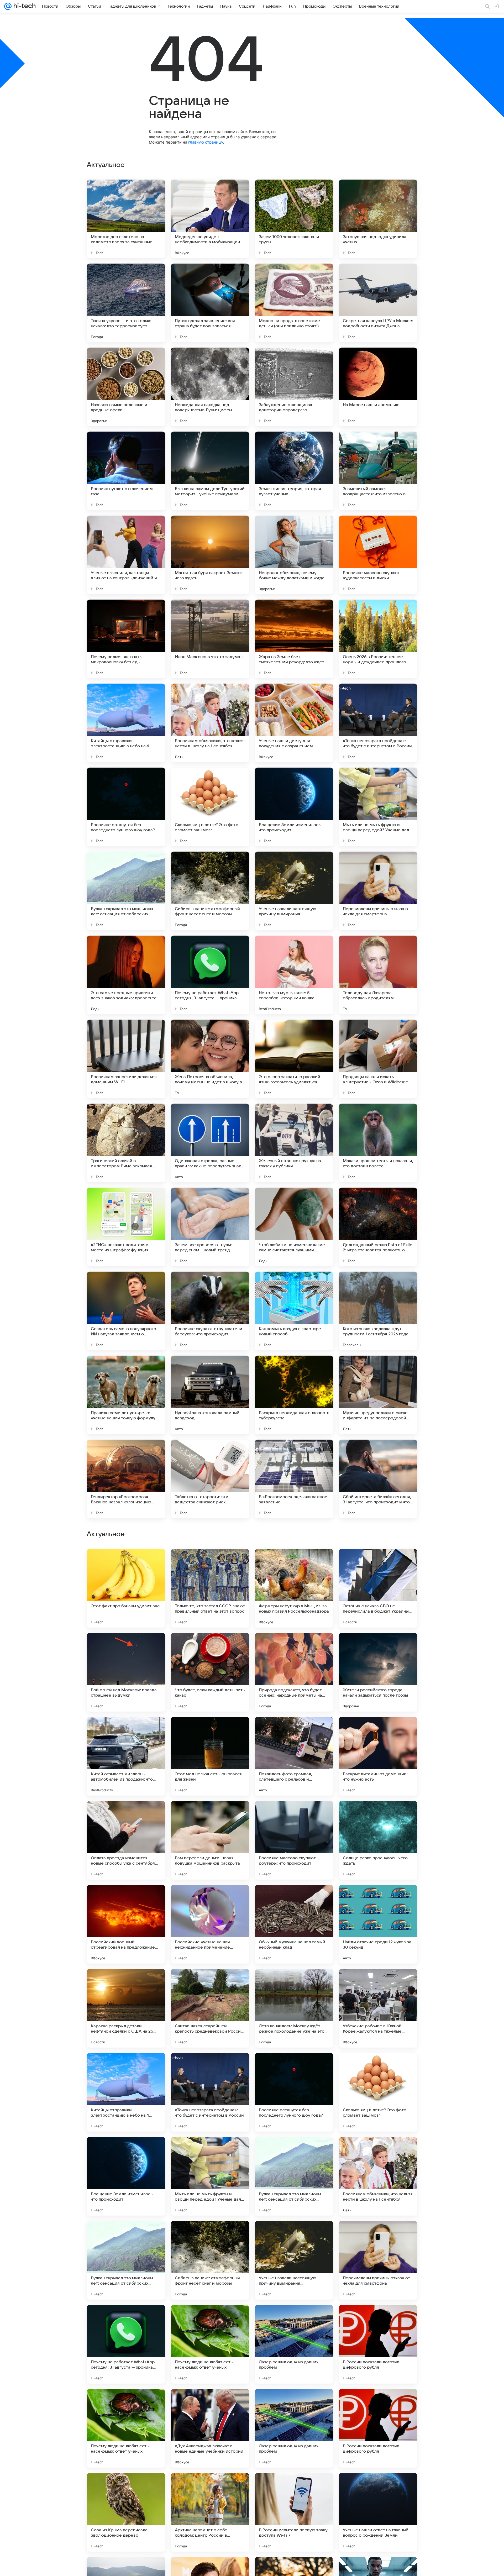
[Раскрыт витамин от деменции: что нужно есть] (378, 2260)
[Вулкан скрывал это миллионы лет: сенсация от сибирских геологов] (126, 891)
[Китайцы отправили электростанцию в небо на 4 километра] (126, 723)
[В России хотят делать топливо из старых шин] (210, 1731)
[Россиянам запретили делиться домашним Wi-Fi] (126, 1059)
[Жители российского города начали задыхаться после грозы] (378, 2176)
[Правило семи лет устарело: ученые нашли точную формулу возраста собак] (126, 1395)
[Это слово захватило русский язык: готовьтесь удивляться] (294, 1059)
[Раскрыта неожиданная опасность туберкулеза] (294, 1395)
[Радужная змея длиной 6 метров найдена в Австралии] (294, 1899)
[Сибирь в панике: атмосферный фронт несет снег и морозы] (210, 891)
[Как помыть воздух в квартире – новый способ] (294, 1311)
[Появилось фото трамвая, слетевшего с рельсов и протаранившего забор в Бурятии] (294, 2260)
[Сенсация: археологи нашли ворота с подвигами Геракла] (294, 1731)
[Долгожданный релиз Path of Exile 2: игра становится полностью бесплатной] (378, 1227)
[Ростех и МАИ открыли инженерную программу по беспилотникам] (126, 1647)
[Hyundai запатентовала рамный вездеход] (210, 1395)
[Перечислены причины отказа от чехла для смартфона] (378, 891)
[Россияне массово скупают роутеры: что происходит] (294, 2344)
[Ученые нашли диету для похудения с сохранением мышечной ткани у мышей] (294, 723)
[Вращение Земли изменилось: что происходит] (294, 807)
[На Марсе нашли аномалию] (378, 387)
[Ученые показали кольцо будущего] (294, 1983)
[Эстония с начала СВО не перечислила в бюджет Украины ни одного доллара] (378, 2092)
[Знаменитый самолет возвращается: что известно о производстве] (378, 471)
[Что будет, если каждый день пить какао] (210, 2176)
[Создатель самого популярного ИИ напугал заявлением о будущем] (126, 1311)
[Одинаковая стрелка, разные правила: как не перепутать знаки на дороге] (210, 1143)
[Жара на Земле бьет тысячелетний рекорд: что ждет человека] (294, 639)
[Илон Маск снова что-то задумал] (210, 639)
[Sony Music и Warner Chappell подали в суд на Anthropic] (126, 1731)
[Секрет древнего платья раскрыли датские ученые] (378, 1647)
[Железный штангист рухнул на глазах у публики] (294, 1143)
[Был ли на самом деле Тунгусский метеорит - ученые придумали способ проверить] (210, 471)
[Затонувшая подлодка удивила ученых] (378, 219)
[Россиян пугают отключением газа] (126, 471)
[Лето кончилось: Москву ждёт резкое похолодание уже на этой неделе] (294, 2512)
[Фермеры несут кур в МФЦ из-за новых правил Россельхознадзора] (294, 2092)
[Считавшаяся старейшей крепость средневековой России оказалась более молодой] (210, 2512)
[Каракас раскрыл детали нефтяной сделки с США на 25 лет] (126, 2512)
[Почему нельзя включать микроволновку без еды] (126, 639)
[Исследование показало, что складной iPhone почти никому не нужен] (378, 1899)
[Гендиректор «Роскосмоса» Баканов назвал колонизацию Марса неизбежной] (126, 1479)
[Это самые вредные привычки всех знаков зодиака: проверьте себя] (126, 975)
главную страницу (206, 142)
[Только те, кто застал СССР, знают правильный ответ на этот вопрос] (210, 2092)
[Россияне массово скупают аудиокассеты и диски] (378, 555)
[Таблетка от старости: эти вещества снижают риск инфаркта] (210, 1479)
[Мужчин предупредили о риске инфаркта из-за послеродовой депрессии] (378, 1395)
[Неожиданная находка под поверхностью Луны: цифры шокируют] (210, 387)
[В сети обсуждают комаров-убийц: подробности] (210, 1815)
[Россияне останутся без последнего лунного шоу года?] (126, 807)
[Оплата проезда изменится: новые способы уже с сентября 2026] (126, 2344)
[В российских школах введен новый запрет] (126, 1815)
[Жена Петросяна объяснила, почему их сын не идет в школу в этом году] (210, 1059)
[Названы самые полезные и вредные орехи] (126, 387)
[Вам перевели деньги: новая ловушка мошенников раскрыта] (210, 2344)
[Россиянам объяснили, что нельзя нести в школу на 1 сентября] (210, 723)
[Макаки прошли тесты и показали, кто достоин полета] (378, 1143)
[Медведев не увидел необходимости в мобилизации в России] (210, 219)
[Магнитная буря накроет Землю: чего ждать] (210, 555)
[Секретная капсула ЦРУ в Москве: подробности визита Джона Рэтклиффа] (378, 303)
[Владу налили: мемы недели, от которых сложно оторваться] (378, 1815)
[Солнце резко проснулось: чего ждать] (378, 2344)
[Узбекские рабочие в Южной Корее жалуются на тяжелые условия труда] (378, 2512)
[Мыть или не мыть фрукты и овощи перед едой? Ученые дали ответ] (378, 807)
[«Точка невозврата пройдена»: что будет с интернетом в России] (378, 723)
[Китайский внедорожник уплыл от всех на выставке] (294, 1563)
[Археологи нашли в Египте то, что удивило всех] (210, 1899)
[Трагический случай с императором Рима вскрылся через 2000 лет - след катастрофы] (126, 1143)
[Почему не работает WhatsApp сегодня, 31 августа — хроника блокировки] (210, 975)
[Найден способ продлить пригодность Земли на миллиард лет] (294, 1815)
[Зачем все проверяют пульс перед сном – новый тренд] (210, 1227)
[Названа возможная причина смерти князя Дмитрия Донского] (210, 1563)
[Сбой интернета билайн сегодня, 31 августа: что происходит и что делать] (378, 1479)
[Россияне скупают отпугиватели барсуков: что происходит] (210, 1311)
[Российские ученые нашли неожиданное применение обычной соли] (210, 2428)
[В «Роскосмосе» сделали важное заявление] (294, 1479)
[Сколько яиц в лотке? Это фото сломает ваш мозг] (210, 807)
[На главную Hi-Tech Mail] (24, 6)
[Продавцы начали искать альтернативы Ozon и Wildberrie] (378, 1059)
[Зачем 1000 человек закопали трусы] (294, 219)
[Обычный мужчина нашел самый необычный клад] (294, 2428)
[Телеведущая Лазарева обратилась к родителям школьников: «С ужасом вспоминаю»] (378, 975)
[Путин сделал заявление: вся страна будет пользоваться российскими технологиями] (210, 303)
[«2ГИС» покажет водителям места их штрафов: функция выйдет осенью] (126, 1227)
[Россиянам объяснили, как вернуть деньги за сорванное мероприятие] (210, 1983)
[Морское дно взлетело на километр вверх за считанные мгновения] (126, 219)
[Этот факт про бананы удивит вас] (126, 2092)
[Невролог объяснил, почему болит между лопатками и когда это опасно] (294, 555)
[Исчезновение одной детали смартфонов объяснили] (378, 1731)
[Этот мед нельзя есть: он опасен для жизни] (210, 2260)
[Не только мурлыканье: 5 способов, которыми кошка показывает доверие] (294, 975)
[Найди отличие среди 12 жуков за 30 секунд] (378, 2428)
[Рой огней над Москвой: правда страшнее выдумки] (126, 2176)
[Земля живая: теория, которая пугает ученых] (294, 471)
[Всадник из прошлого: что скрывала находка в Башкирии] (378, 1563)
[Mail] (8, 6)
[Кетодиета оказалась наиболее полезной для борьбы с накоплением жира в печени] (378, 1983)
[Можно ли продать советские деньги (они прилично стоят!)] (294, 303)
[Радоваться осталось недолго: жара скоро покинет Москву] (294, 1647)
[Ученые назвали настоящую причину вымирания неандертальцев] (294, 891)
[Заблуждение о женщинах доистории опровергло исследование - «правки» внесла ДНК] (294, 387)
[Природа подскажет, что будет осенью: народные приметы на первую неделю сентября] (294, 2176)
